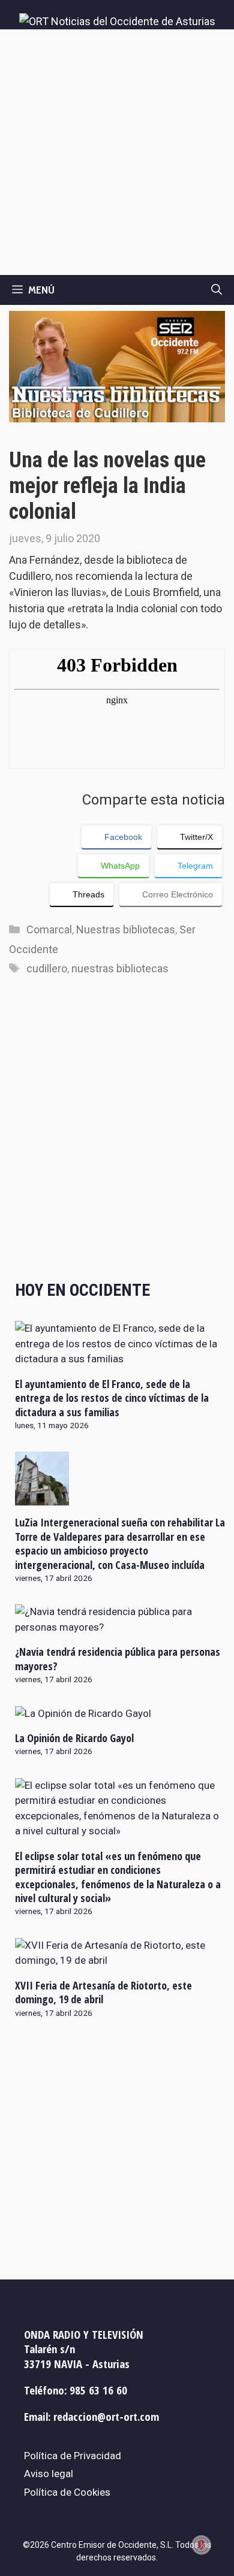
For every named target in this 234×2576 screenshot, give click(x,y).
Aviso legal (49, 2474)
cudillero (47, 968)
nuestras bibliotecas (120, 968)
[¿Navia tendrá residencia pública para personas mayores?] (120, 1627)
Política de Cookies (67, 2492)
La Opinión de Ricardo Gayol (74, 1738)
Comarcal (49, 929)
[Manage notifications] (202, 2545)
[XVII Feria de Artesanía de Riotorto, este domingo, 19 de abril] (120, 1960)
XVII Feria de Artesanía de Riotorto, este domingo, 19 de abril (103, 1992)
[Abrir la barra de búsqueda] (217, 290)
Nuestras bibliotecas (126, 929)
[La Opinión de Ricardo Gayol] (83, 1713)
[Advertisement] (117, 152)
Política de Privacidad (73, 2456)
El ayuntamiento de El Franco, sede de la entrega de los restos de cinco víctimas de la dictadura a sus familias (112, 1398)
